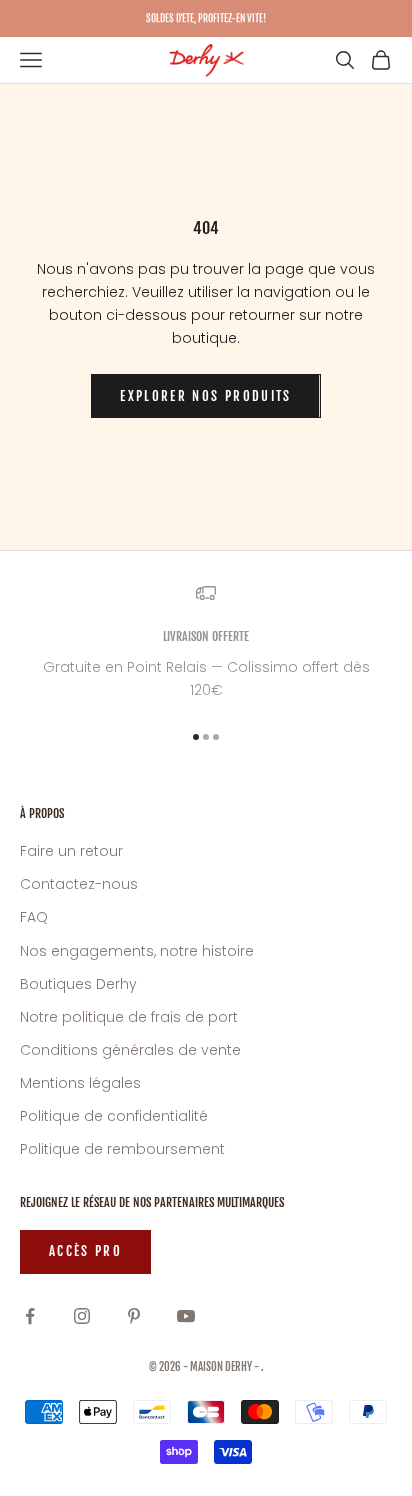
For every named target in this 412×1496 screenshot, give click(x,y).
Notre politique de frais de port (129, 1017)
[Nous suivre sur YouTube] (186, 1316)
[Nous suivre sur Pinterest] (134, 1316)
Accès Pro (85, 1251)
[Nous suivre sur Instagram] (82, 1316)
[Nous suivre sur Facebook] (30, 1316)
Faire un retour (71, 851)
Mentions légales (80, 1083)
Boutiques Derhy (78, 984)
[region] (206, 642)
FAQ (34, 917)
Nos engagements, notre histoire (137, 951)
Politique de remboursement (122, 1149)
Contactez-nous (79, 884)
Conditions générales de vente (130, 1050)
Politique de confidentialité (114, 1116)
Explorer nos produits (205, 396)
